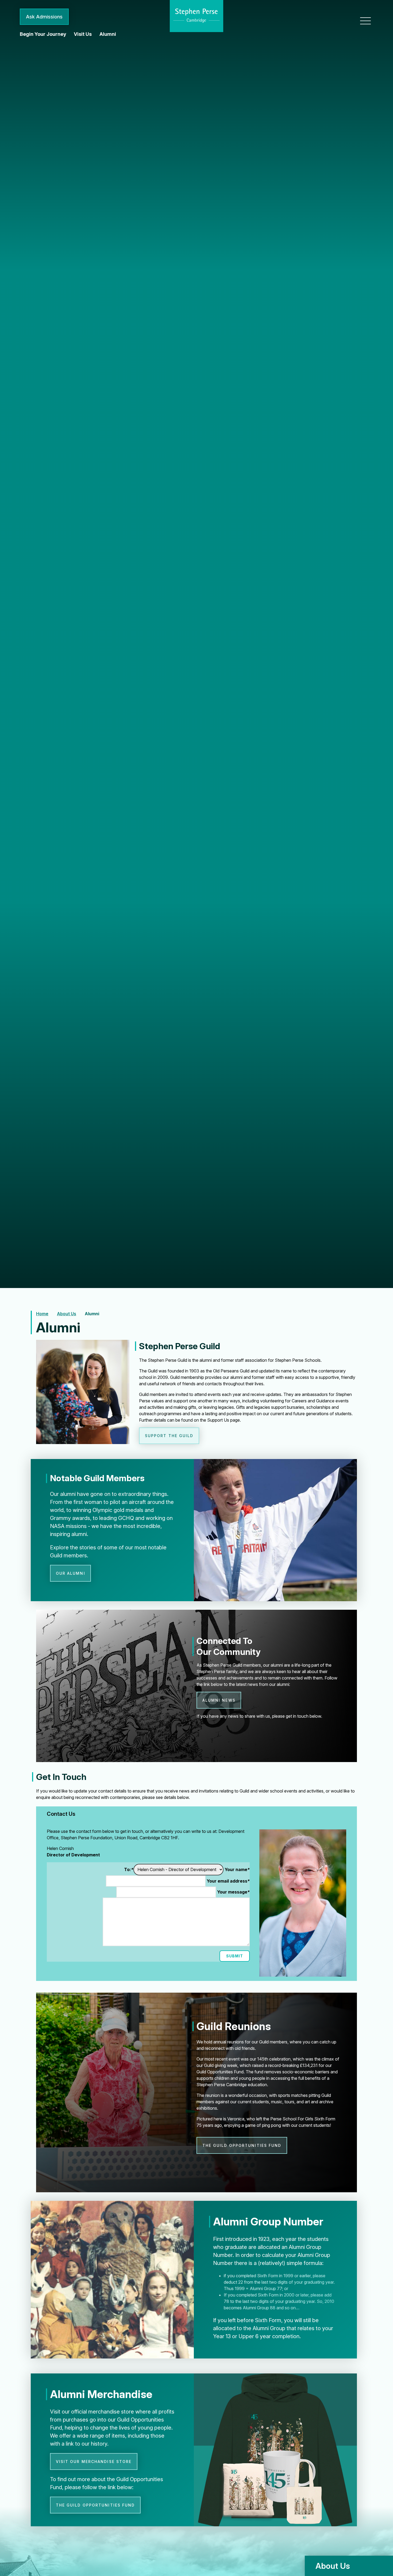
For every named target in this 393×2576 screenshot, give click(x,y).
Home (42, 1314)
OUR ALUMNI (71, 1573)
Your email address (228, 1881)
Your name (237, 1869)
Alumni (92, 1314)
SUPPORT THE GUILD (169, 1436)
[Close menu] (365, 21)
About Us (67, 1314)
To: (129, 1869)
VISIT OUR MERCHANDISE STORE (94, 2461)
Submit (235, 1956)
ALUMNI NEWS (219, 1700)
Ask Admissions (44, 17)
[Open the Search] (346, 17)
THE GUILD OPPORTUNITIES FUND (242, 2145)
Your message (233, 1892)
